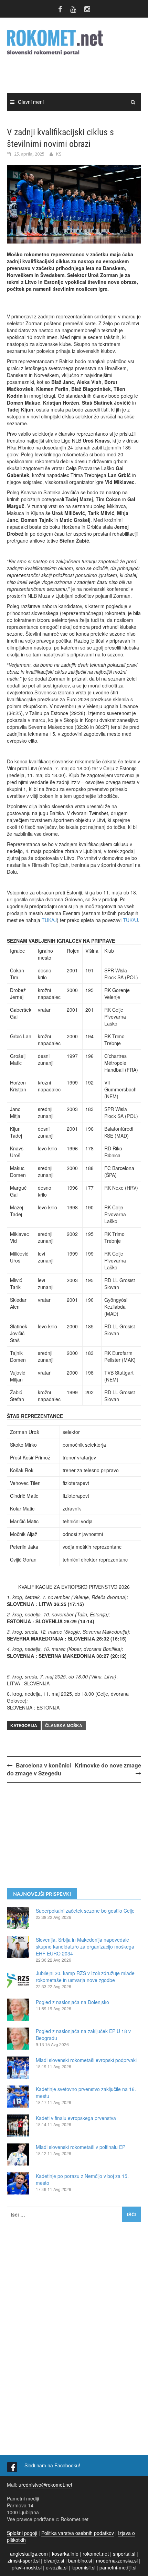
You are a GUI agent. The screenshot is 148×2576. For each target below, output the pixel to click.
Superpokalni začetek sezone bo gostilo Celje (85, 1911)
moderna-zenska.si (117, 2560)
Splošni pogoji (22, 2533)
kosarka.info (65, 2554)
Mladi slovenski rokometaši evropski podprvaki (86, 2060)
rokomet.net (96, 2554)
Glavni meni (31, 102)
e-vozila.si (57, 2567)
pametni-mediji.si (118, 2567)
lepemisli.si (83, 2567)
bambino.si (80, 2560)
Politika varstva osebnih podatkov (78, 2533)
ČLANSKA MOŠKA (64, 1725)
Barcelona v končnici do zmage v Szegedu (39, 1769)
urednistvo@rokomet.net (45, 2485)
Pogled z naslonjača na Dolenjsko (72, 2002)
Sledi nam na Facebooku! (53, 2465)
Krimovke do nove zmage (108, 1765)
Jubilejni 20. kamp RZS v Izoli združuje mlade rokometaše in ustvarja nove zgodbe (85, 1976)
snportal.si (124, 2554)
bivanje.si (54, 2560)
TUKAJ (49, 920)
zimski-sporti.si (24, 2560)
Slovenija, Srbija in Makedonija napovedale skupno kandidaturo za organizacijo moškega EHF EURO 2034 (85, 1946)
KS (59, 154)
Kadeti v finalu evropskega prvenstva (76, 2118)
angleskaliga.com (29, 2554)
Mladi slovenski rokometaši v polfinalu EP (81, 2147)
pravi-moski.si (27, 2567)
